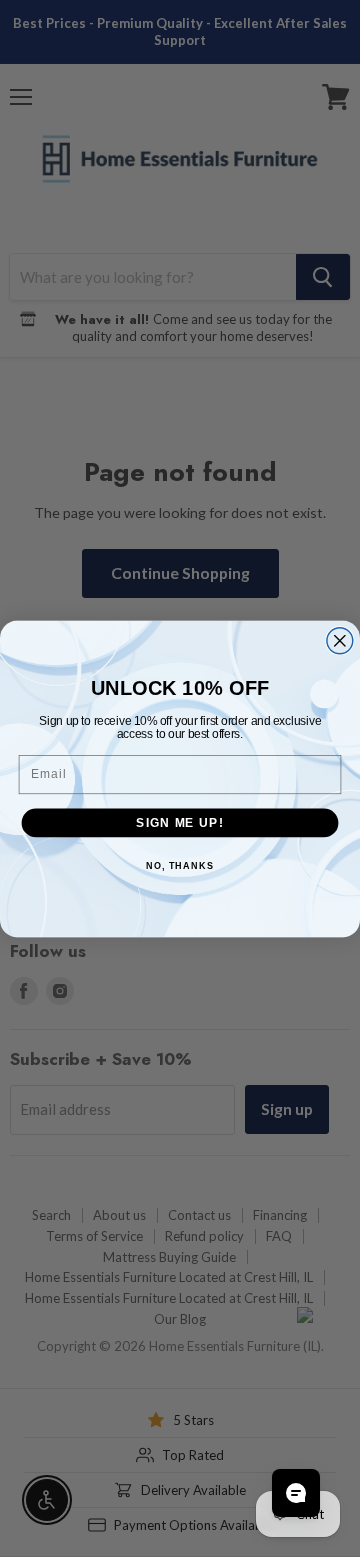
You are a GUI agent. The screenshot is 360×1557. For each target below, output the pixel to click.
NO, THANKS (180, 866)
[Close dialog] (340, 640)
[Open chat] (296, 1493)
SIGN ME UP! (179, 822)
